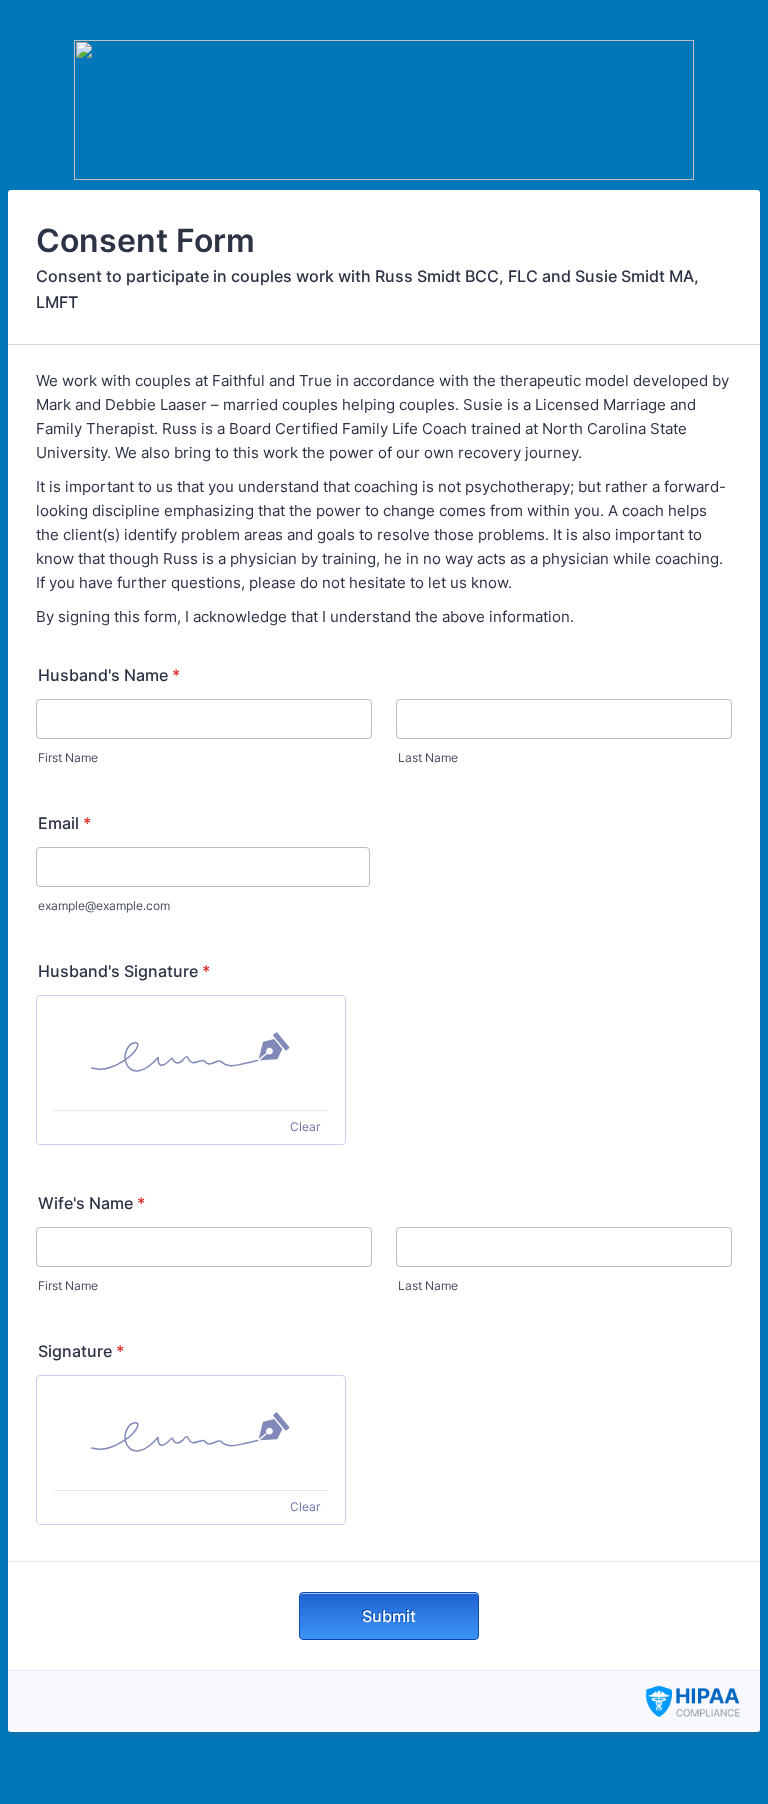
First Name (68, 757)
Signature (81, 1351)
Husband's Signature (124, 971)
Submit (389, 1616)
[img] (191, 1053)
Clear (305, 1126)
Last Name (428, 757)
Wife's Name (91, 1203)
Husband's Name (109, 675)
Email (64, 823)
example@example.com (104, 905)
